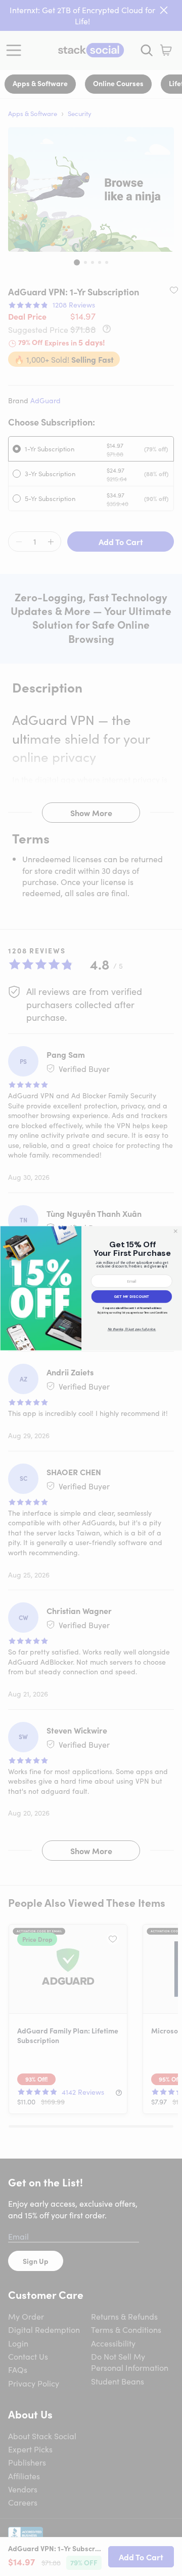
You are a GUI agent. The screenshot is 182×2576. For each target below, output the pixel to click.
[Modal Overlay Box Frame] (91, 1288)
